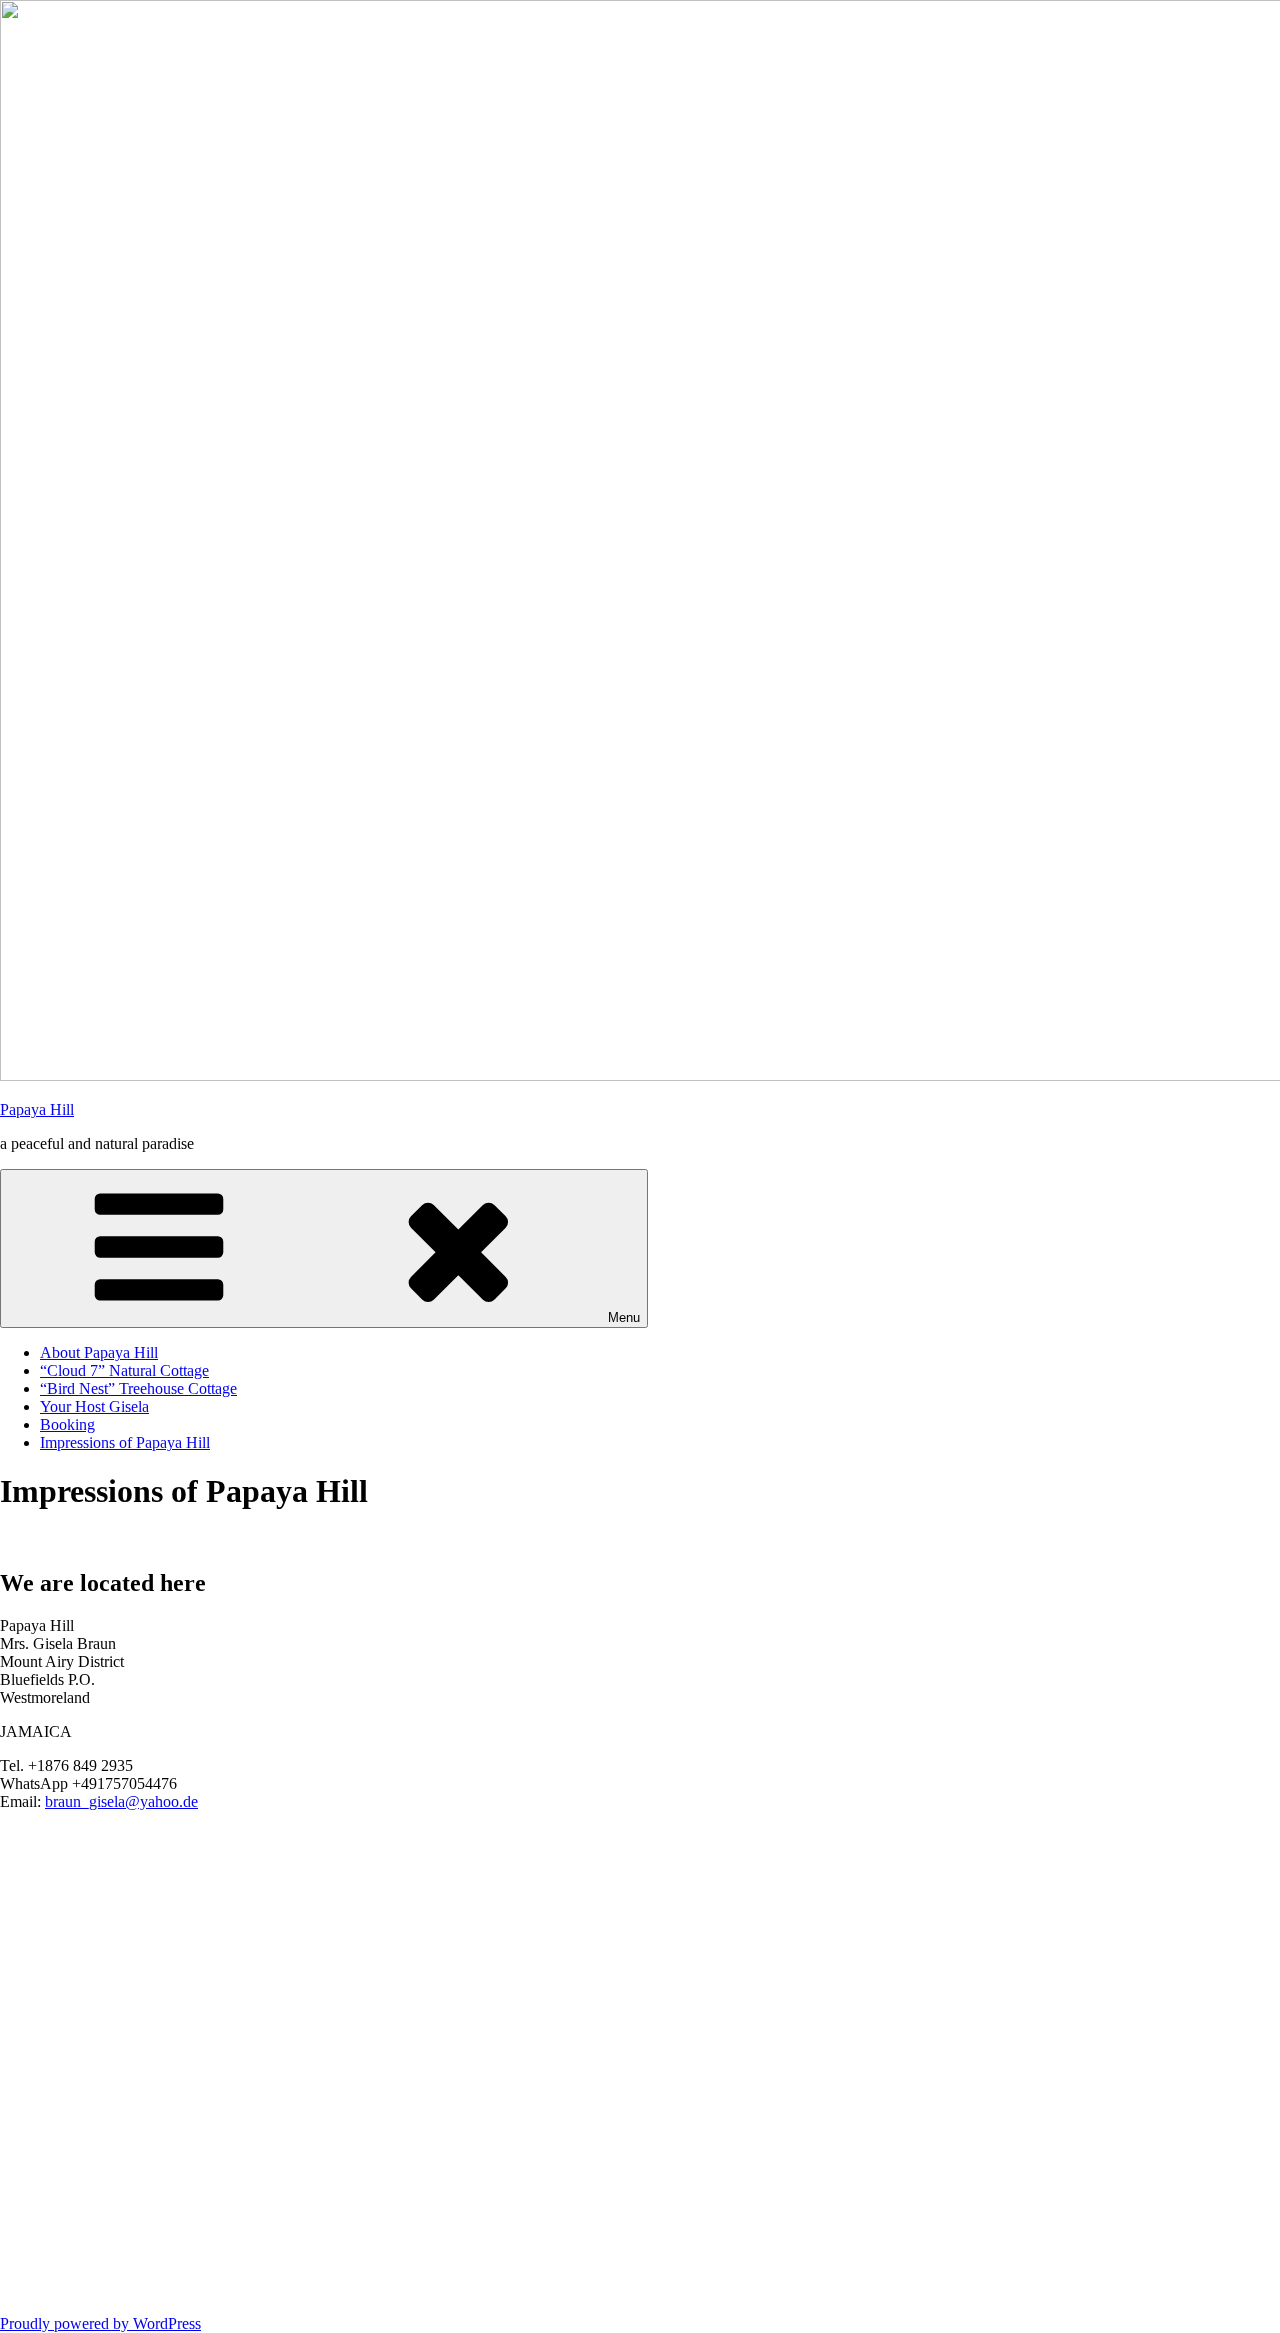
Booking (67, 1424)
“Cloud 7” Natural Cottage (124, 1370)
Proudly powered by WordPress (100, 2323)
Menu (624, 1317)
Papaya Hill (37, 1109)
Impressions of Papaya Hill (125, 1442)
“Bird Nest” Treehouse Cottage (138, 1388)
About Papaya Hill (99, 1352)
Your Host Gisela (94, 1406)
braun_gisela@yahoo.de (121, 1801)
